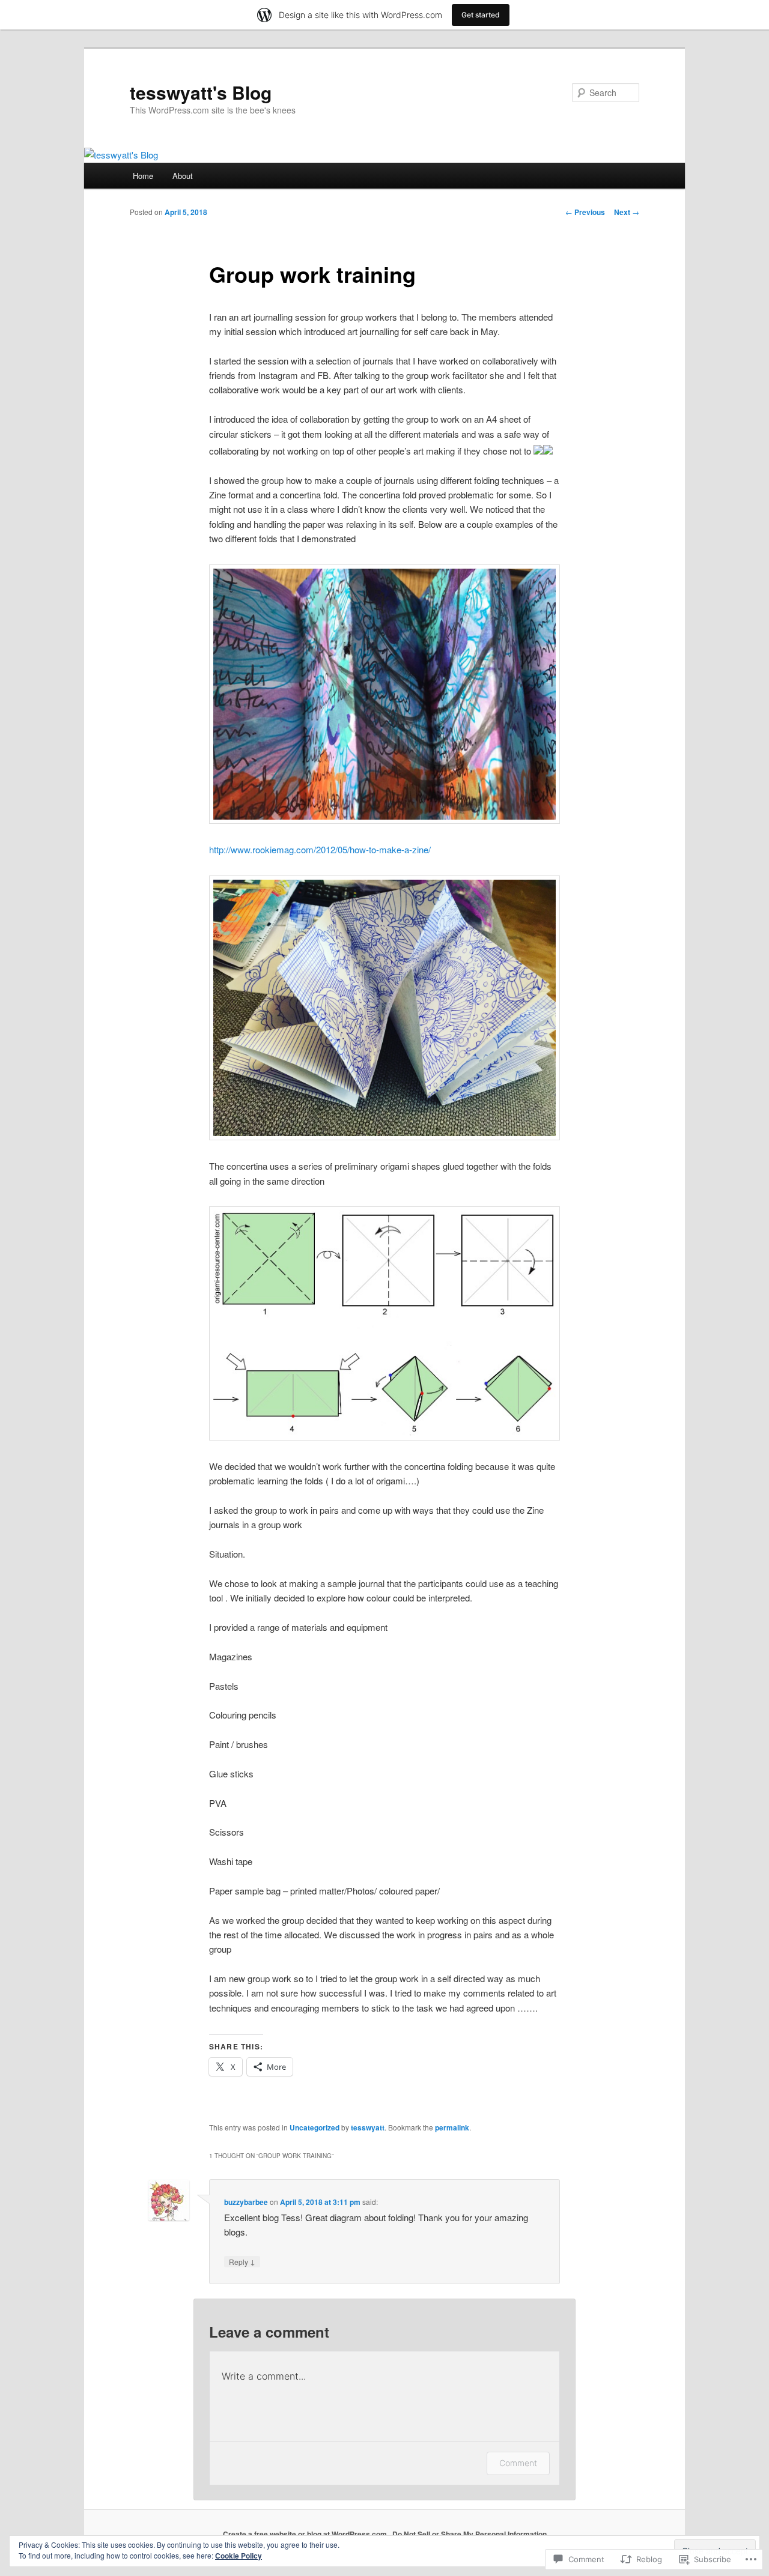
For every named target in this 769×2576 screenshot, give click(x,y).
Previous (585, 212)
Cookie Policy (239, 2556)
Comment (518, 2463)
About (183, 176)
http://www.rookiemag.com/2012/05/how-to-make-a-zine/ (320, 849)
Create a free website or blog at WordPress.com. (306, 2534)
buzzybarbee (246, 2202)
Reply (242, 2261)
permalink (452, 2127)
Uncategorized (315, 2127)
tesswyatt (368, 2127)
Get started (481, 15)
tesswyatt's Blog (201, 92)
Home (143, 176)
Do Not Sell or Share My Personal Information (470, 2534)
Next (627, 212)
